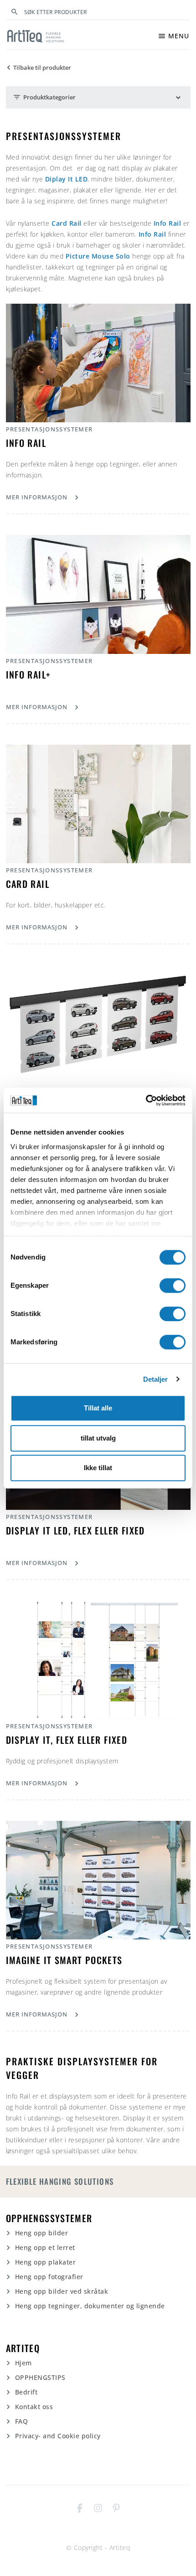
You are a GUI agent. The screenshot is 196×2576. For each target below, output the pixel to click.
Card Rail (67, 223)
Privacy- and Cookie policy (58, 2436)
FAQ (22, 2421)
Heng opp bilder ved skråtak (62, 2291)
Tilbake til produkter (38, 68)
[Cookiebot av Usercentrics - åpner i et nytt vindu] (146, 1100)
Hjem (23, 2363)
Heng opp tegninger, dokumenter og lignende (90, 2306)
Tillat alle (98, 1408)
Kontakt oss (34, 2407)
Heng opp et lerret (45, 2247)
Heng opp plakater (46, 2262)
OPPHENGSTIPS (40, 2377)
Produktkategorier (44, 97)
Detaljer (156, 1379)
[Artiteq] (36, 36)
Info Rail (168, 223)
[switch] (173, 1285)
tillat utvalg (98, 1438)
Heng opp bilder (42, 2233)
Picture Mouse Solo (98, 256)
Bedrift (26, 2392)
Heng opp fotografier (49, 2277)
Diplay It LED (67, 179)
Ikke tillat (98, 1468)
